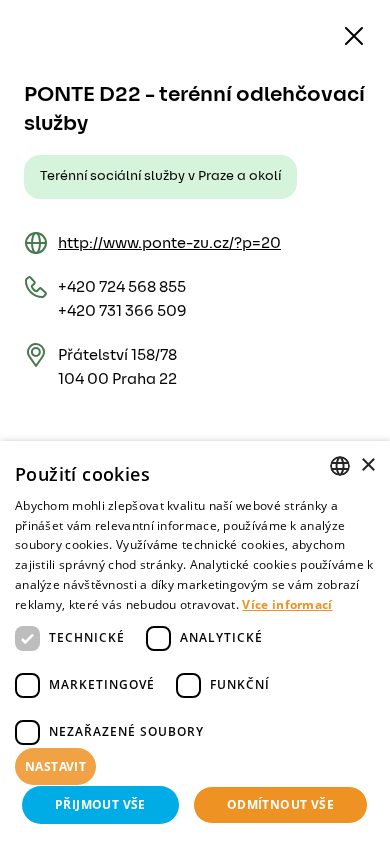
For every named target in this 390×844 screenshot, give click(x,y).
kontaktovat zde (300, 800)
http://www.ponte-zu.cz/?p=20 (169, 243)
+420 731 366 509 (122, 311)
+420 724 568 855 (122, 287)
